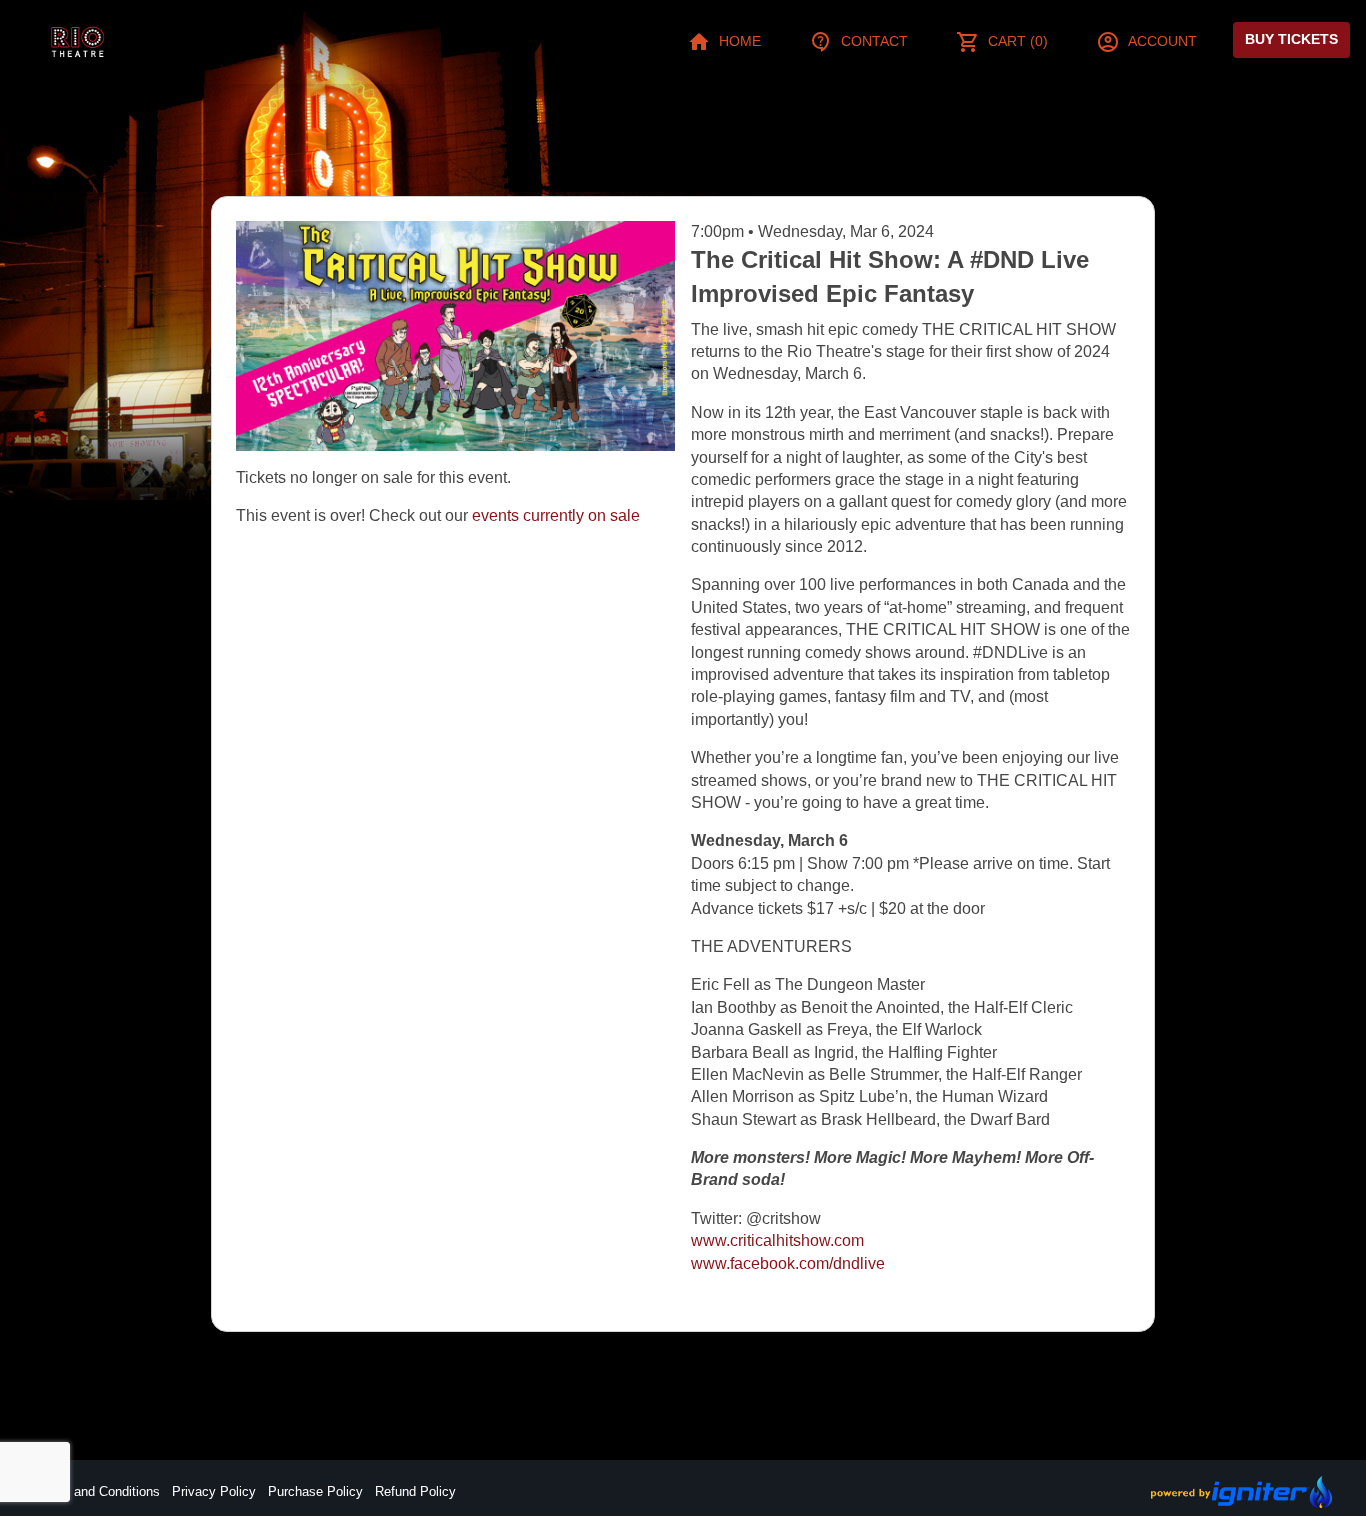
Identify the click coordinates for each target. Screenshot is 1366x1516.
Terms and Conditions (97, 1491)
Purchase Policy (315, 1491)
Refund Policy (415, 1491)
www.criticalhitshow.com (777, 1240)
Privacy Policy (214, 1491)
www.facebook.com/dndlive (788, 1263)
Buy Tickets (1291, 39)
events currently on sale (556, 515)
